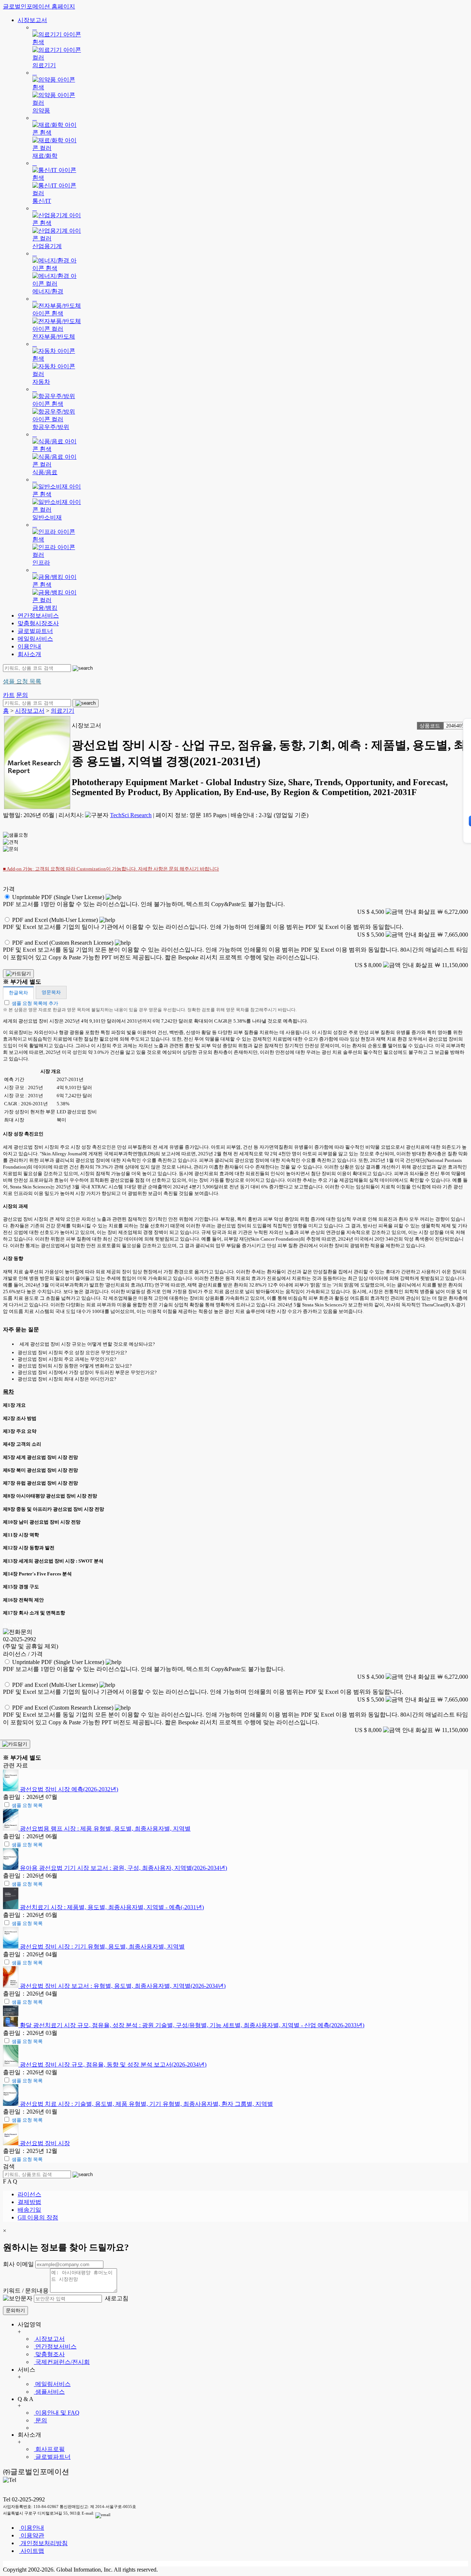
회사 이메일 (18, 2264)
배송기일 (29, 2210)
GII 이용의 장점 (38, 2217)
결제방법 (29, 2202)
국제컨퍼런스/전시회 (62, 2362)
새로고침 (116, 2298)
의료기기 (63, 711)
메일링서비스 (35, 639)
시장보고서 (32, 20)
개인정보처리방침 (43, 2543)
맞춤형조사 (49, 2354)
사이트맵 (32, 2551)
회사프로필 (49, 2449)
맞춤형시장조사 (38, 623)
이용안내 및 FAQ (57, 2413)
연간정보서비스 (38, 616)
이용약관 (32, 2535)
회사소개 (29, 654)
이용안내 (29, 646)
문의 (40, 2420)
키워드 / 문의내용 (26, 2291)
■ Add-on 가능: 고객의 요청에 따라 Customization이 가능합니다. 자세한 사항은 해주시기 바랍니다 (111, 869)
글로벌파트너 (35, 631)
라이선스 (29, 2194)
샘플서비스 (49, 2392)
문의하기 (15, 2310)
